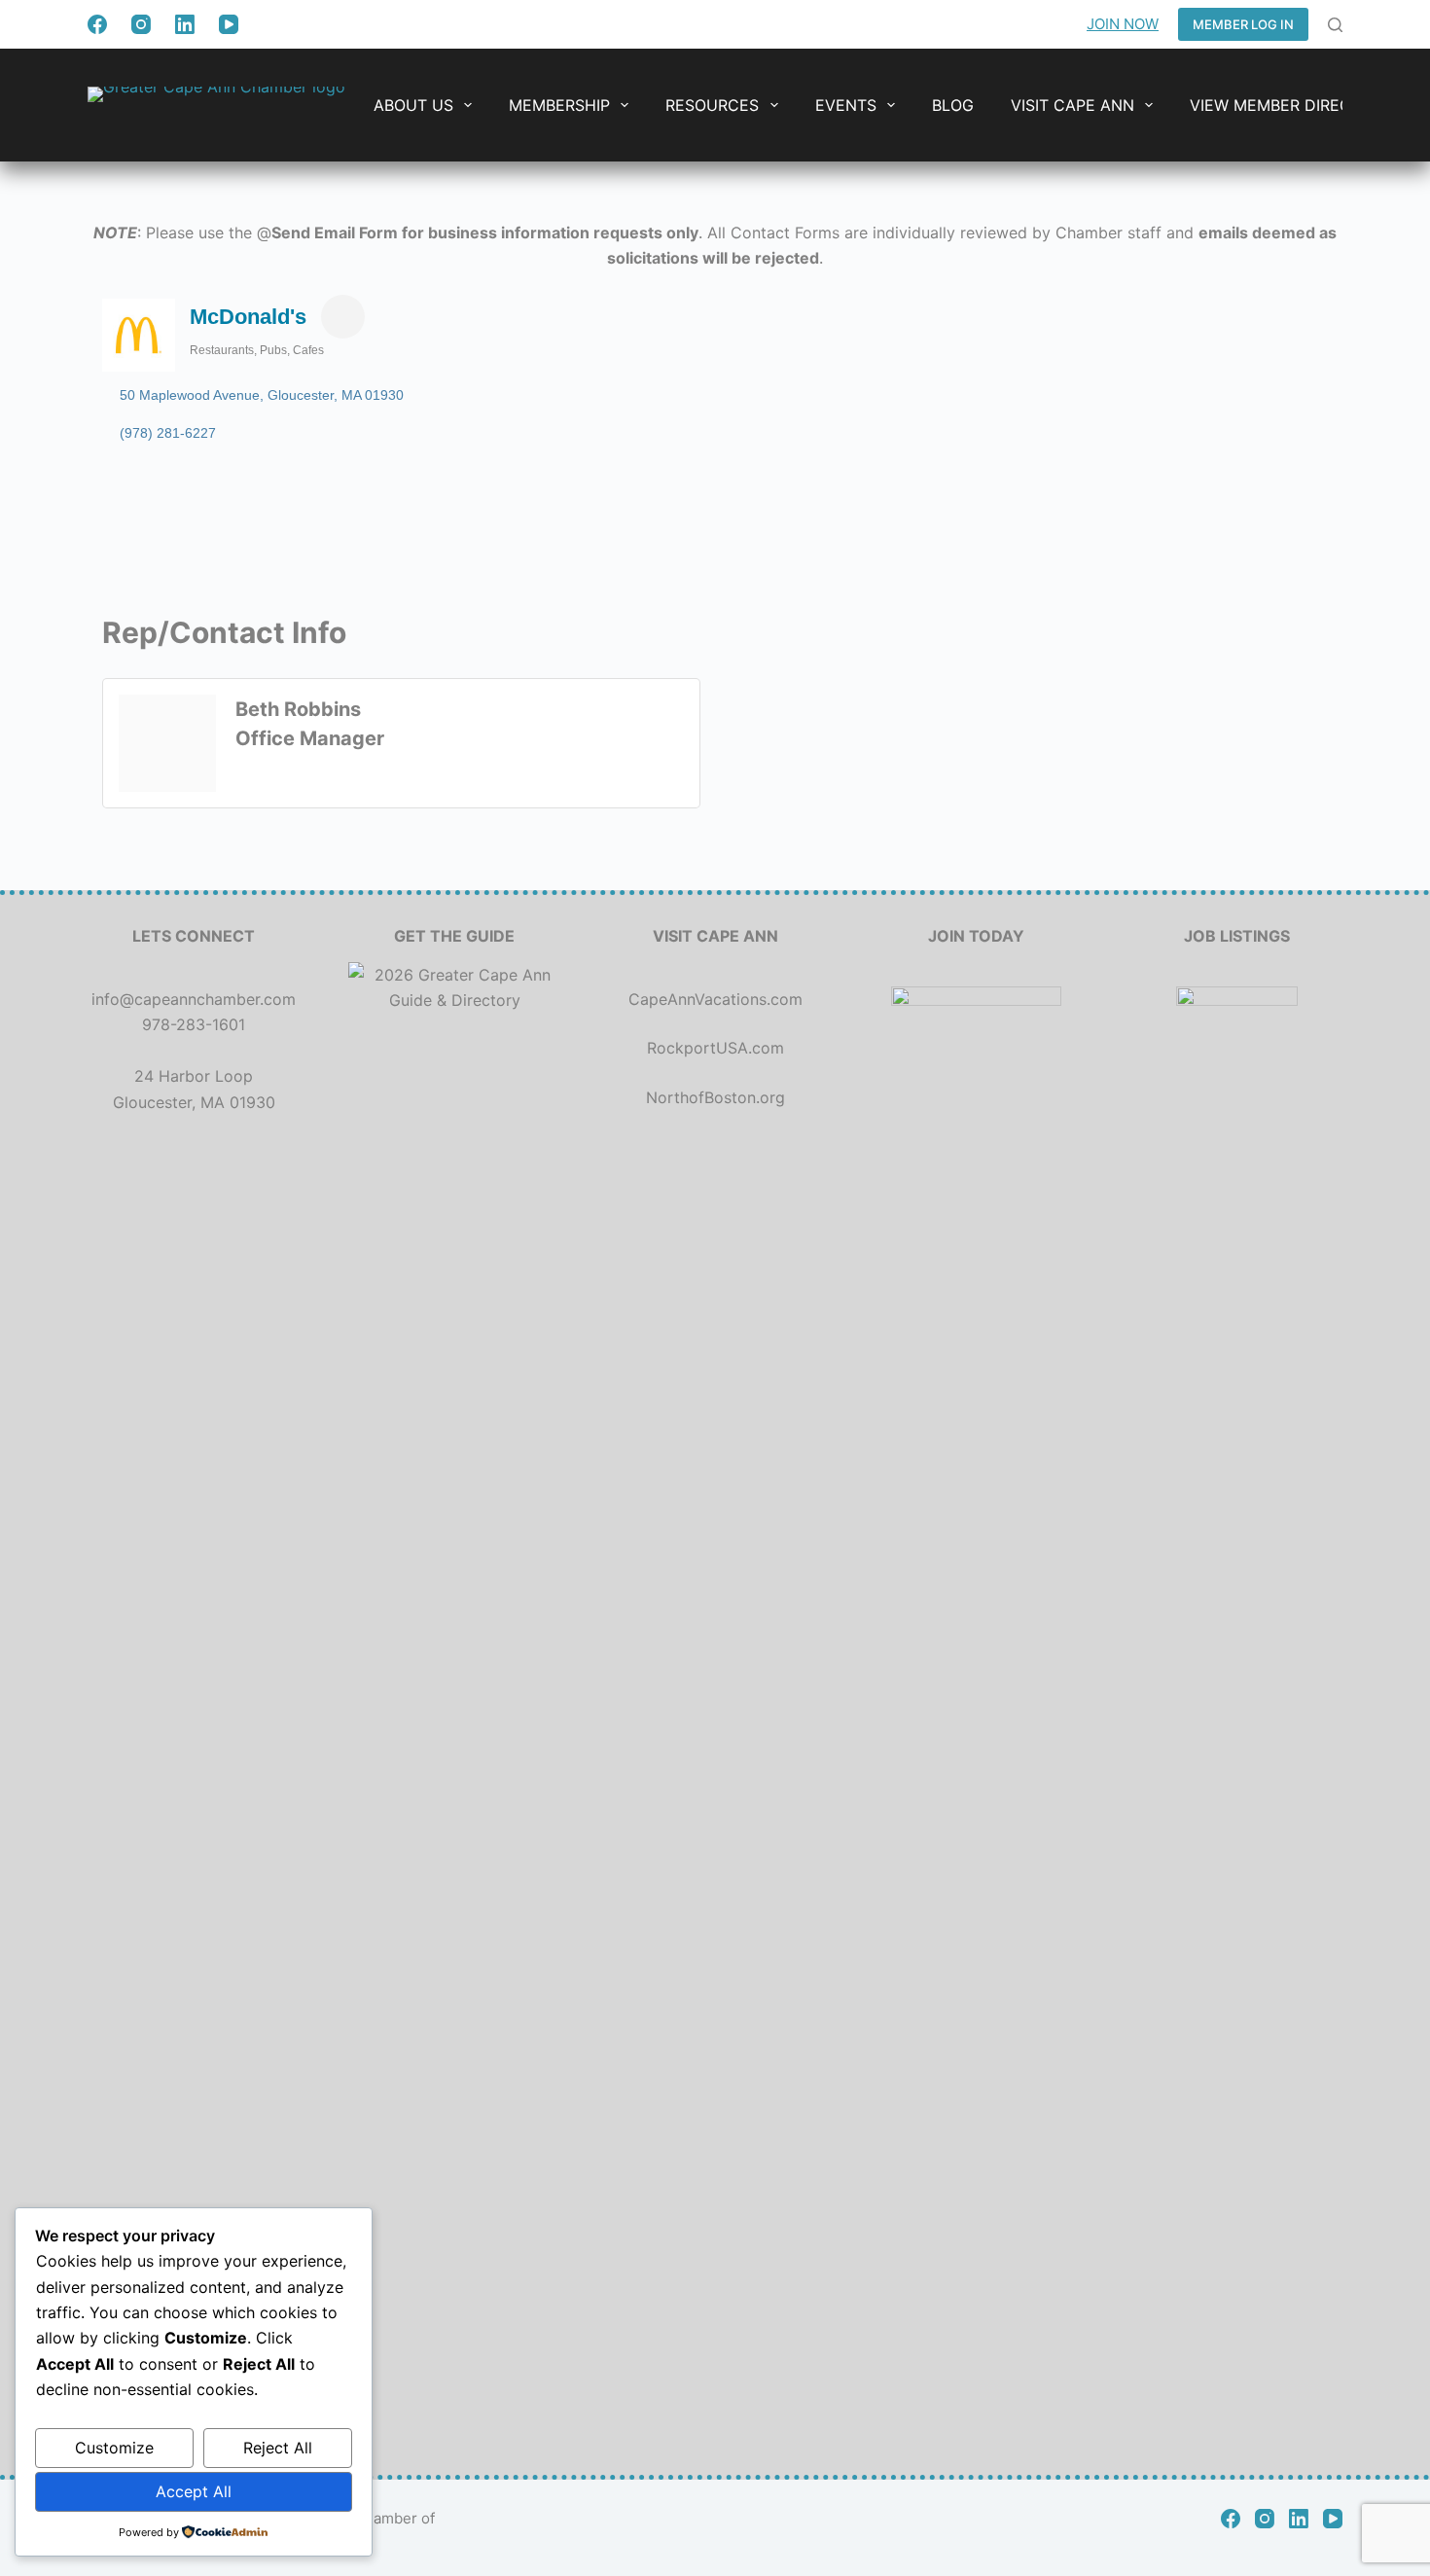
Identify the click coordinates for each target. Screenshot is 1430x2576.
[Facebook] (97, 24)
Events (846, 105)
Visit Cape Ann (1072, 105)
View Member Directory (1291, 105)
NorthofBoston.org (715, 1097)
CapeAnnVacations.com (715, 999)
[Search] (1335, 25)
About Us (413, 105)
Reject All (278, 2448)
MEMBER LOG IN (1243, 24)
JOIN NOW (1123, 24)
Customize (114, 2448)
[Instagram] (141, 24)
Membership (559, 105)
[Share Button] (343, 317)
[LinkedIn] (185, 24)
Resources (712, 105)
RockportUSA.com (715, 1048)
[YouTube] (229, 24)
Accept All (194, 2491)
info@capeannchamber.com (194, 999)
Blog (953, 105)
